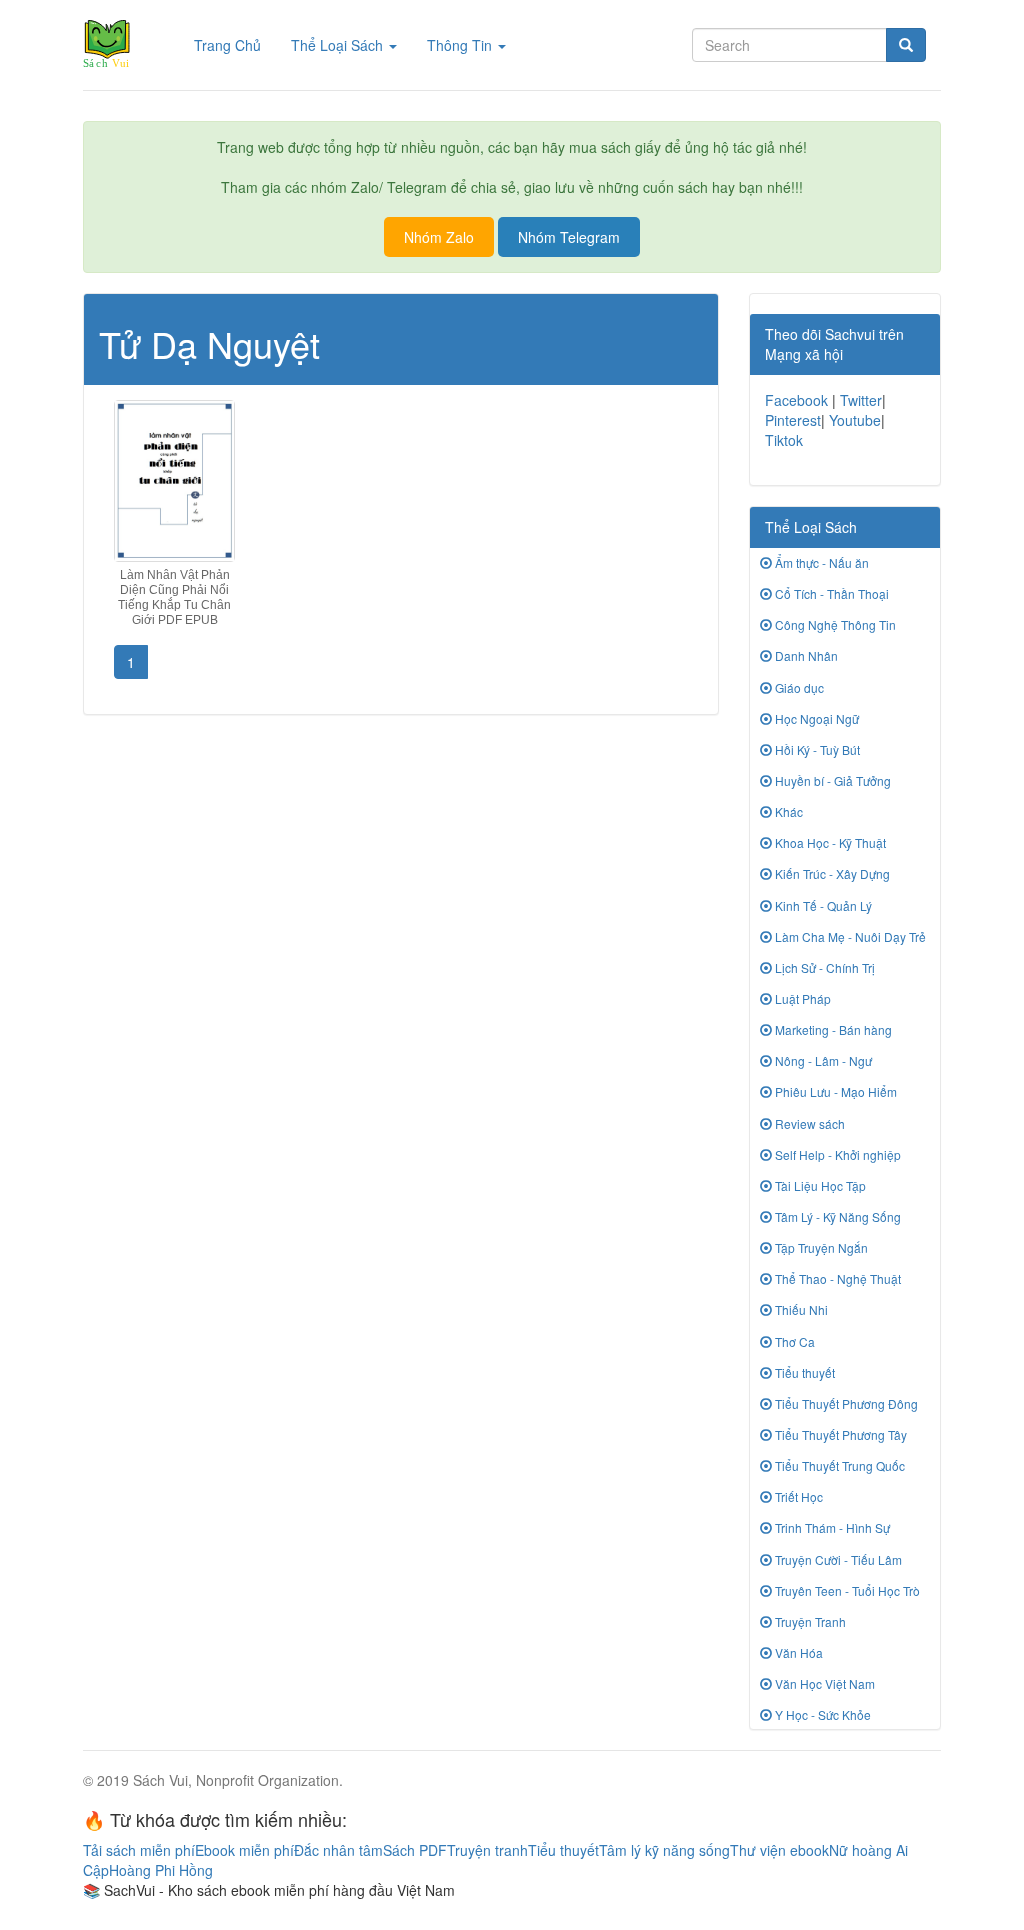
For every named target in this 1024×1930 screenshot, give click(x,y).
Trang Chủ (235, 44)
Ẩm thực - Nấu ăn (820, 562)
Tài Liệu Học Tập (819, 1185)
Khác (787, 811)
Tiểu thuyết (803, 1372)
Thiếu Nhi (800, 1309)
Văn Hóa (797, 1652)
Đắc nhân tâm (338, 1850)
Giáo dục (798, 687)
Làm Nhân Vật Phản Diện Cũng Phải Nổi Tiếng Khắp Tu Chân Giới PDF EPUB (174, 598)
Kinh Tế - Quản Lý (822, 905)
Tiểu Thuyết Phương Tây (839, 1434)
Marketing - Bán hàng (832, 1029)
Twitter (861, 400)
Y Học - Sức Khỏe (821, 1714)
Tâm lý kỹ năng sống (664, 1850)
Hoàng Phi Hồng (161, 1870)
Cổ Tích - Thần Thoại (830, 593)
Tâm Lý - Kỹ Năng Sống (836, 1216)
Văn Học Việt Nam (823, 1683)
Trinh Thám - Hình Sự (831, 1527)
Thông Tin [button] (461, 45)
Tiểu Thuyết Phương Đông (845, 1403)
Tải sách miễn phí (139, 1850)
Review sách (808, 1123)
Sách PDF (415, 1850)
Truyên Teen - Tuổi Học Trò (846, 1590)
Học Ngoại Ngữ (815, 718)
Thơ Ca (793, 1341)
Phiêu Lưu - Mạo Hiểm (834, 1091)
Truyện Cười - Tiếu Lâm (837, 1559)
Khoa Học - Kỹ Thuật (829, 842)
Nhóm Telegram (569, 237)
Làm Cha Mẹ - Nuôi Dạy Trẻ (849, 936)
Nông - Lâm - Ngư (822, 1060)
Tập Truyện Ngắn (820, 1247)
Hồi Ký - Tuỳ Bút (816, 749)
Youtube (855, 420)
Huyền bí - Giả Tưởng (831, 780)
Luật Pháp (801, 998)
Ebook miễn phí (244, 1850)
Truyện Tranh (809, 1621)
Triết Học (797, 1496)
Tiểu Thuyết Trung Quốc (838, 1465)
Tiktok (784, 440)
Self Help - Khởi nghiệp (836, 1154)
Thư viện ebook (779, 1850)
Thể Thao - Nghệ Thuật (836, 1278)
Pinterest (793, 420)
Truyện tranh (487, 1850)
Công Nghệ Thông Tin (834, 624)
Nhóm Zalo (439, 237)
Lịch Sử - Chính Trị (823, 967)
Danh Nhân (805, 655)
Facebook (796, 400)
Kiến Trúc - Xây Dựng (831, 873)
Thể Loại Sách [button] (339, 45)
